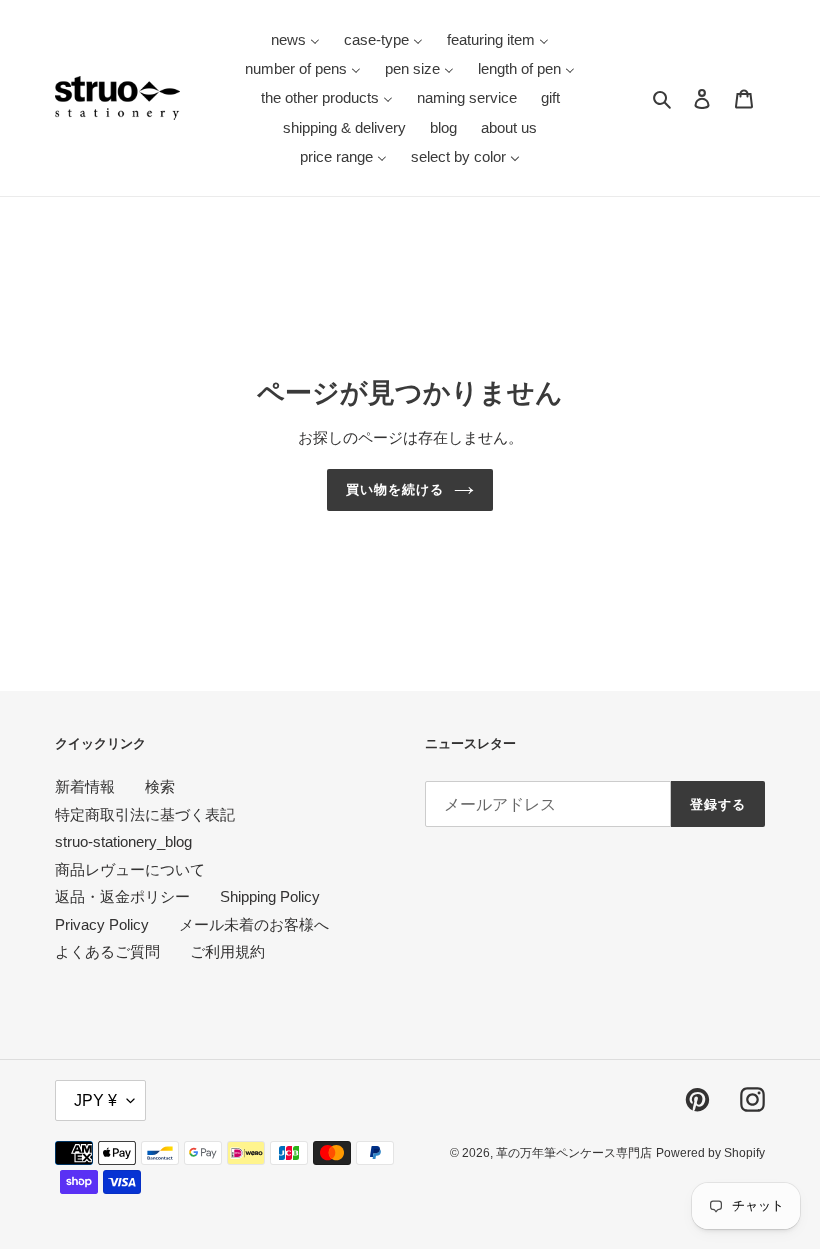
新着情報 (85, 786)
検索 (160, 786)
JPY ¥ (95, 1100)
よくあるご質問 (107, 951)
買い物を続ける (395, 489)
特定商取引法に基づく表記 (145, 814)
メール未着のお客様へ (254, 924)
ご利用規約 (227, 951)
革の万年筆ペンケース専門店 (574, 1153)
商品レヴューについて (130, 869)
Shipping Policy (270, 896)
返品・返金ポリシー (122, 896)
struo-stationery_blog (123, 841)
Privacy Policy (102, 924)
